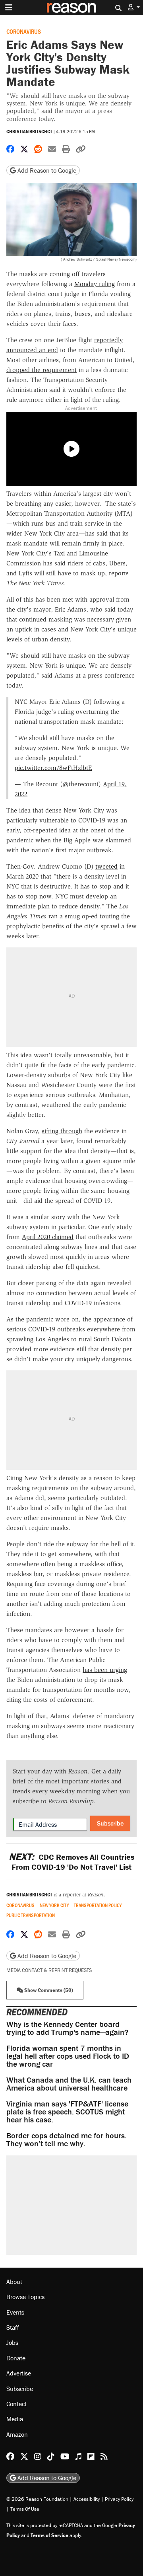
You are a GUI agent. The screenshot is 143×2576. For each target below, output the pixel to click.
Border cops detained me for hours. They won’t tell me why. (67, 2139)
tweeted (106, 866)
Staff (13, 2327)
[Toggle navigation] (9, 8)
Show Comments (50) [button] (48, 1990)
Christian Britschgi (29, 132)
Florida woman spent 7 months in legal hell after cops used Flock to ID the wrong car (68, 2056)
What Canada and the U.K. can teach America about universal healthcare (69, 2084)
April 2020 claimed (48, 1237)
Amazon (17, 2434)
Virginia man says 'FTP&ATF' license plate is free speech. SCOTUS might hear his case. (67, 2111)
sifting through (62, 1131)
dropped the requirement (42, 370)
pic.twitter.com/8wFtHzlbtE (53, 768)
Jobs (12, 2342)
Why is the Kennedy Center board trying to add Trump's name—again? (67, 2028)
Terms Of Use (25, 2509)
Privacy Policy (119, 2499)
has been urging (105, 1670)
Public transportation (31, 1915)
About (14, 2282)
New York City (54, 1905)
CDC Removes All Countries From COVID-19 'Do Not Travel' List (71, 1862)
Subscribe (110, 1823)
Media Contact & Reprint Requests (49, 1970)
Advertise (19, 2373)
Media (15, 2419)
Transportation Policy (98, 1905)
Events (15, 2312)
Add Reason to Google (46, 170)
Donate (16, 2358)
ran (53, 916)
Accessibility (87, 2499)
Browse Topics (25, 2297)
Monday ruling (95, 284)
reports (119, 573)
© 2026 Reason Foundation (37, 2499)
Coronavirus (24, 31)
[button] (134, 7)
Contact (16, 2404)
